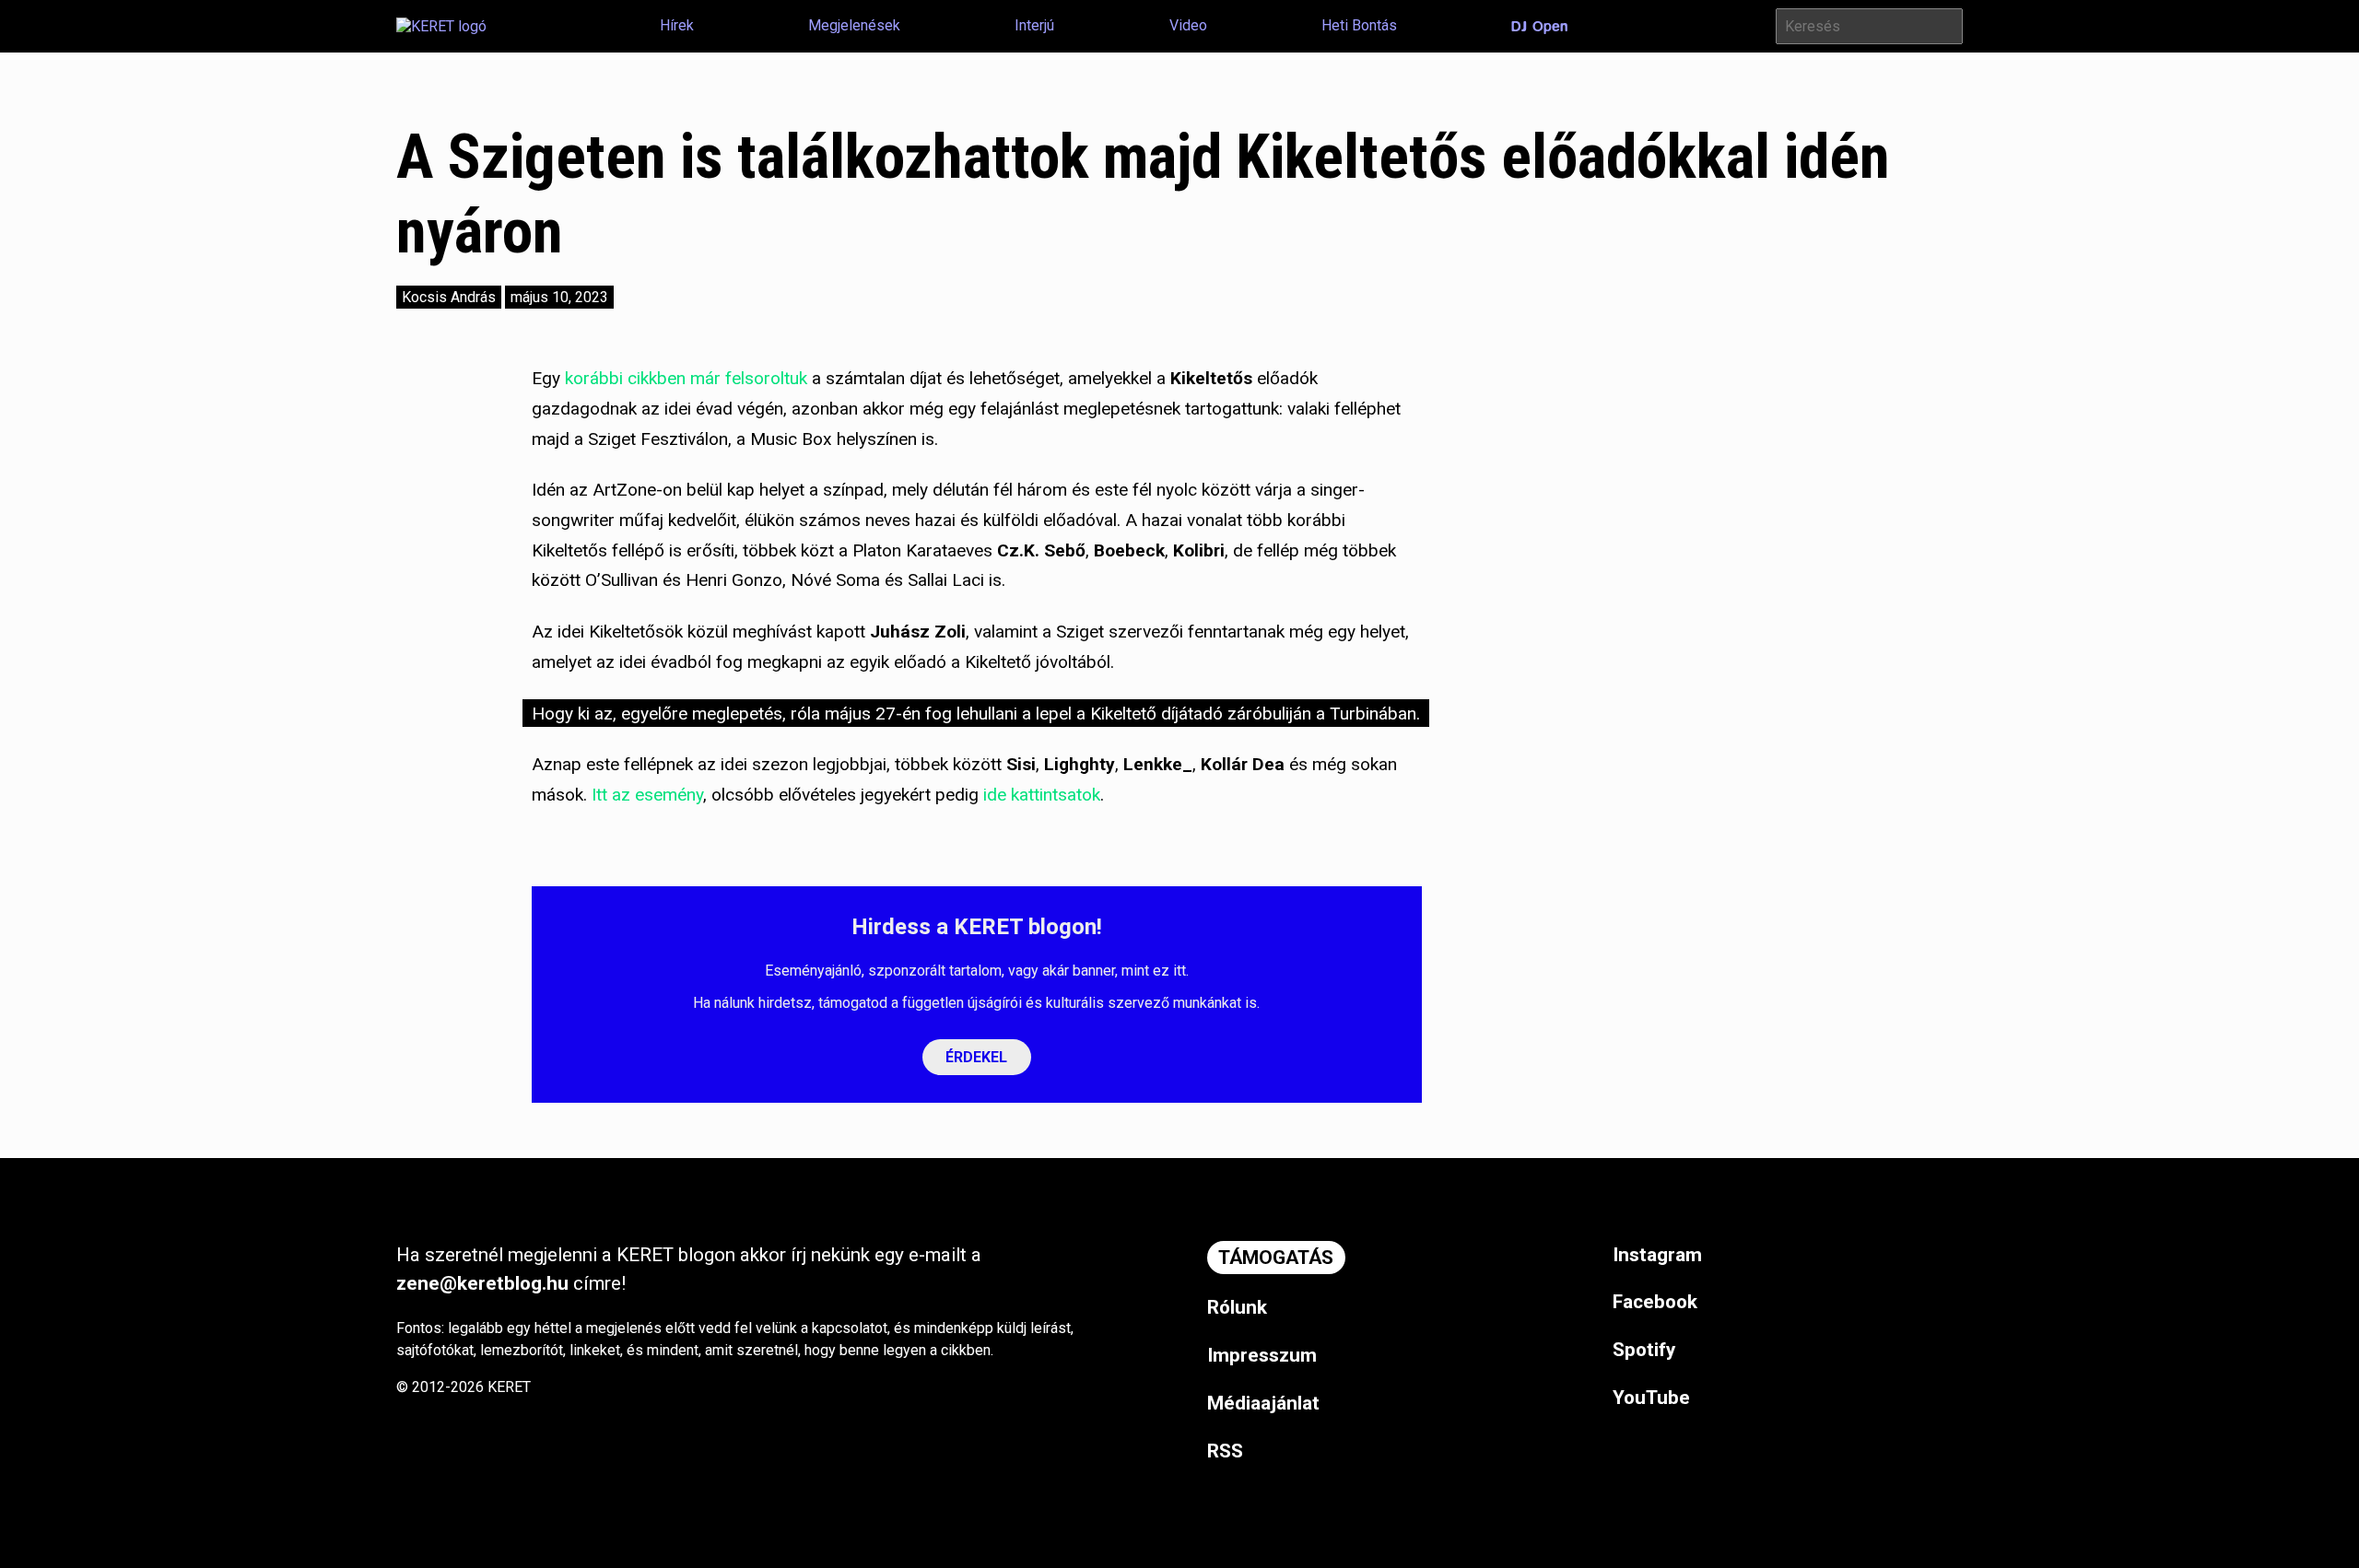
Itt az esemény (647, 795)
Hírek (677, 25)
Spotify (1644, 1350)
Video (1188, 25)
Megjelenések (854, 25)
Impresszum (1262, 1355)
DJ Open (1539, 27)
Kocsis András (449, 297)
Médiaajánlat (1263, 1403)
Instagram (1657, 1255)
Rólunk (1237, 1307)
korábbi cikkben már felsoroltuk (684, 378)
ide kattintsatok (1042, 795)
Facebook (1655, 1302)
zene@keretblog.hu (482, 1283)
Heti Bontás (1359, 25)
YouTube (1651, 1398)
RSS (1225, 1451)
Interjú (1034, 25)
